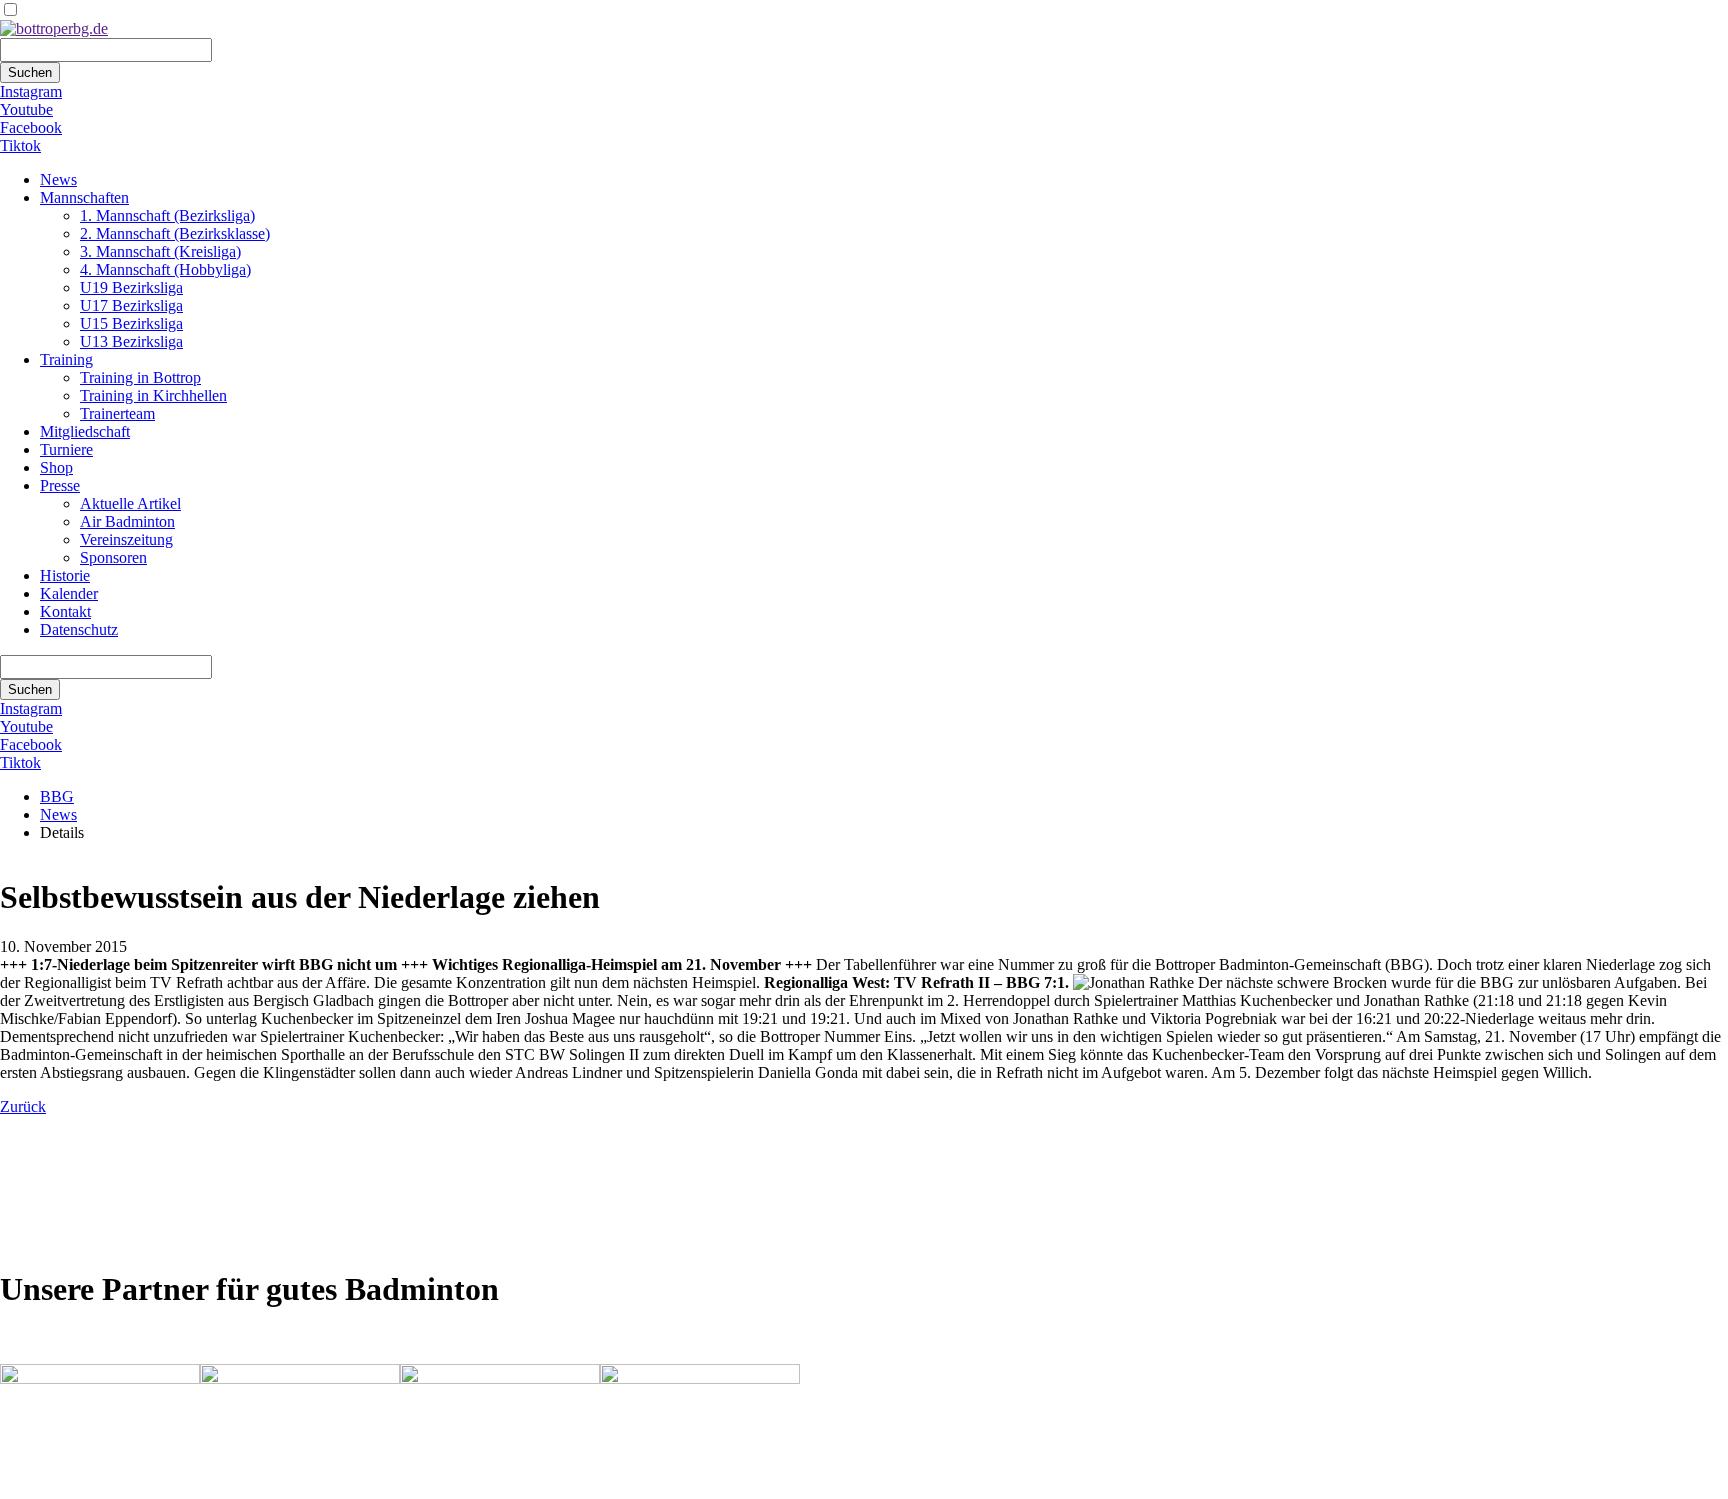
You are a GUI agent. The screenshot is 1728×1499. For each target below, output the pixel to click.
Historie (65, 575)
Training (66, 359)
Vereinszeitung (126, 539)
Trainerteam (117, 413)
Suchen (30, 72)
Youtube (26, 109)
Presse (60, 485)
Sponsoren (113, 557)
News (58, 179)
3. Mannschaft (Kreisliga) (160, 251)
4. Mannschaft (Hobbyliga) (165, 269)
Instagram (31, 91)
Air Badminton (127, 521)
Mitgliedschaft (85, 431)
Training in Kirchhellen (153, 395)
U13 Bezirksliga (131, 341)
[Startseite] (54, 28)
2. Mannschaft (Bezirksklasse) (175, 233)
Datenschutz (79, 629)
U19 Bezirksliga (131, 287)
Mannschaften (84, 197)
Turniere (66, 449)
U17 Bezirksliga (131, 305)
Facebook (31, 127)
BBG (57, 796)
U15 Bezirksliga (131, 323)
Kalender (69, 593)
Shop (56, 467)
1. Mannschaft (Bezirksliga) (167, 215)
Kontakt (65, 611)
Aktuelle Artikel (130, 503)
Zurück (23, 1106)
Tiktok (20, 145)
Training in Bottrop (140, 377)
